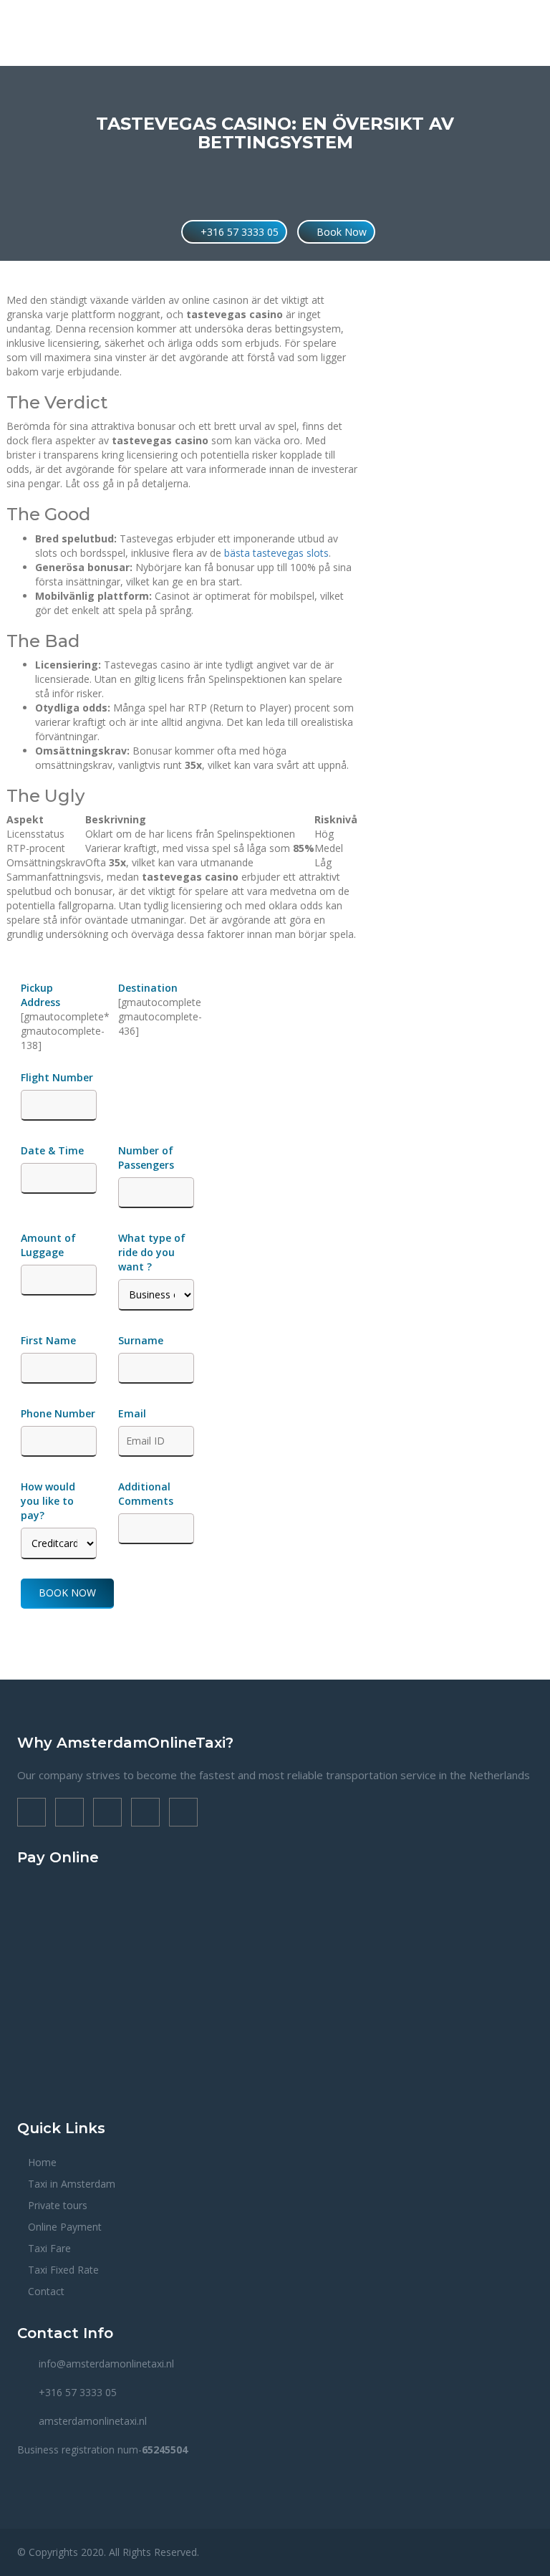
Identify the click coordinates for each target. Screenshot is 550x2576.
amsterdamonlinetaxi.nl (93, 2421)
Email (132, 1413)
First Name (48, 1340)
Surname (141, 1340)
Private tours (58, 2205)
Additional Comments (146, 1494)
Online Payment (65, 2227)
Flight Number (58, 1077)
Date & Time (52, 1150)
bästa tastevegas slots (276, 553)
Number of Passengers (146, 1158)
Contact (46, 2291)
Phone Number (58, 1413)
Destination (148, 988)
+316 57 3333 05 (238, 232)
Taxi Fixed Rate (63, 2270)
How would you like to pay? (48, 1501)
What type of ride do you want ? (152, 1252)
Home (42, 2162)
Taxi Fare (49, 2248)
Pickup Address (42, 995)
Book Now (340, 232)
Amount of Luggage (48, 1245)
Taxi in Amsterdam (72, 2184)
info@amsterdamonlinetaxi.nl (106, 2364)
